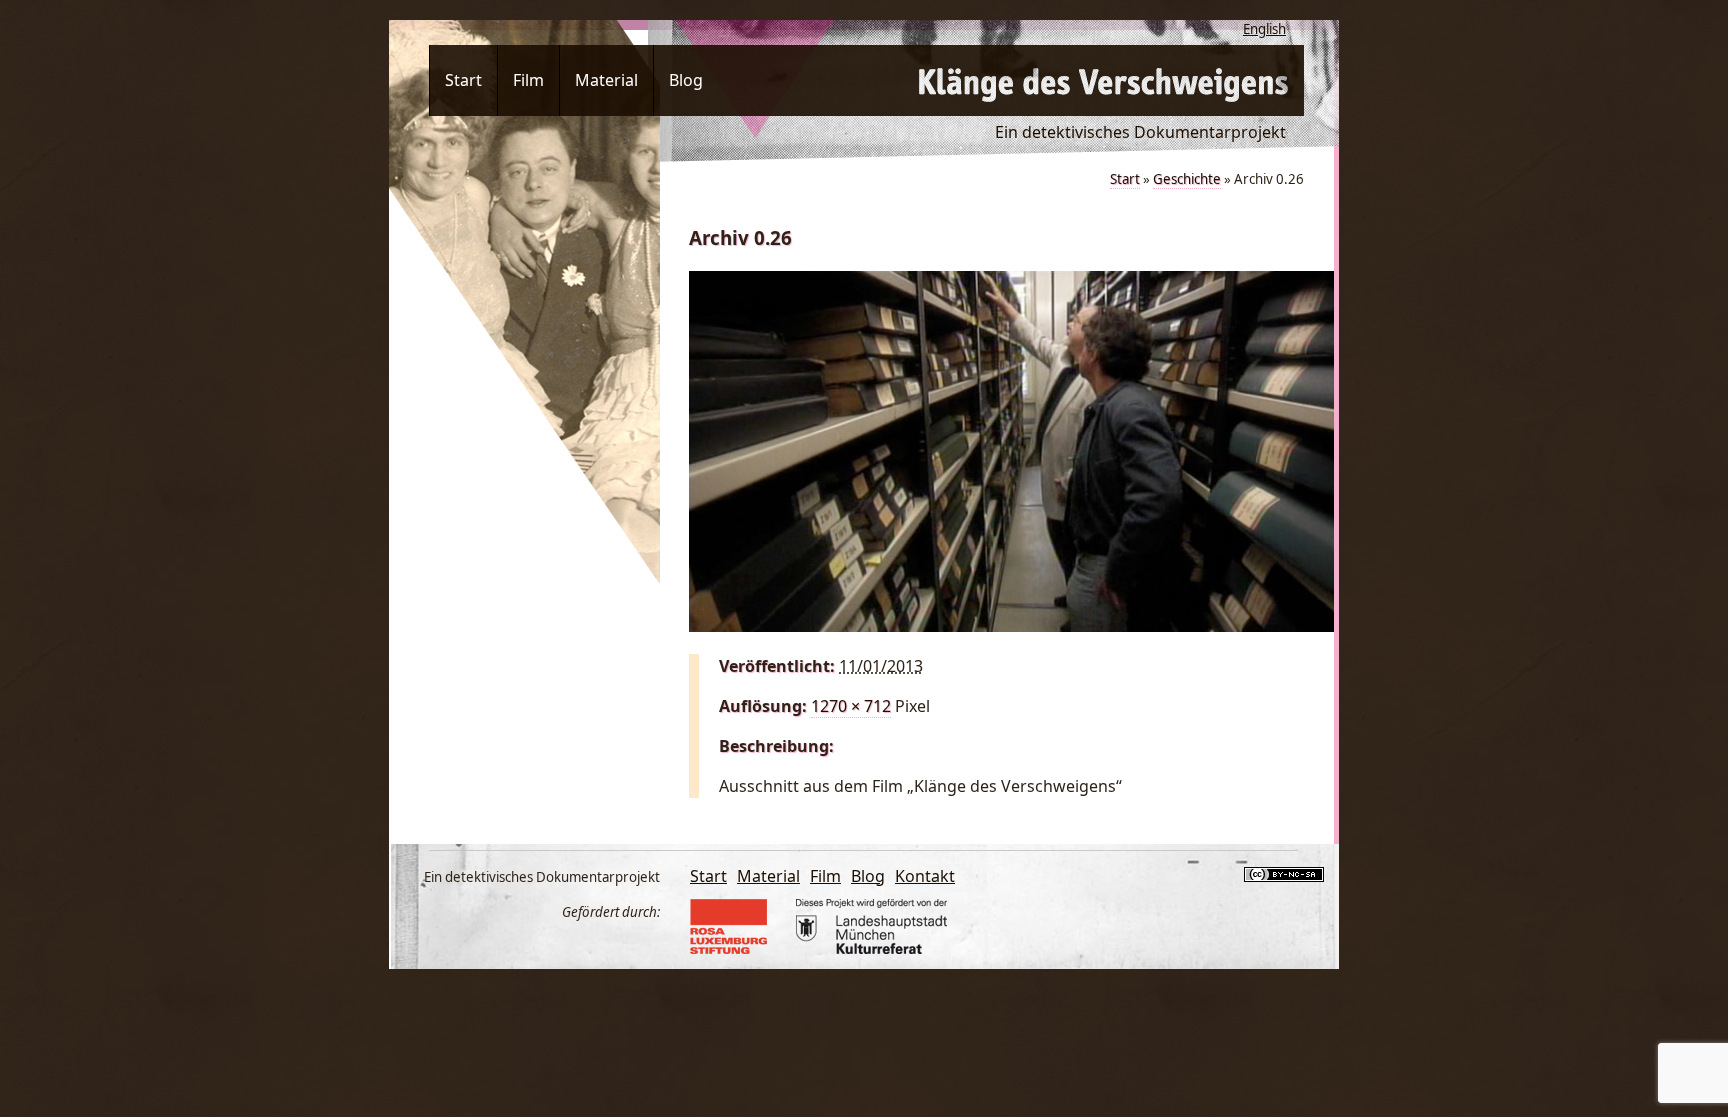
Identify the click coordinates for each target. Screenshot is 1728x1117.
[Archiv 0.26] (1011, 626)
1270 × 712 (851, 706)
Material (606, 80)
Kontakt (925, 876)
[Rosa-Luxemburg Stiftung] (736, 948)
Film (528, 80)
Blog (686, 80)
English (1264, 29)
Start (463, 80)
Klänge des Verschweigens (1104, 80)
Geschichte (1187, 179)
